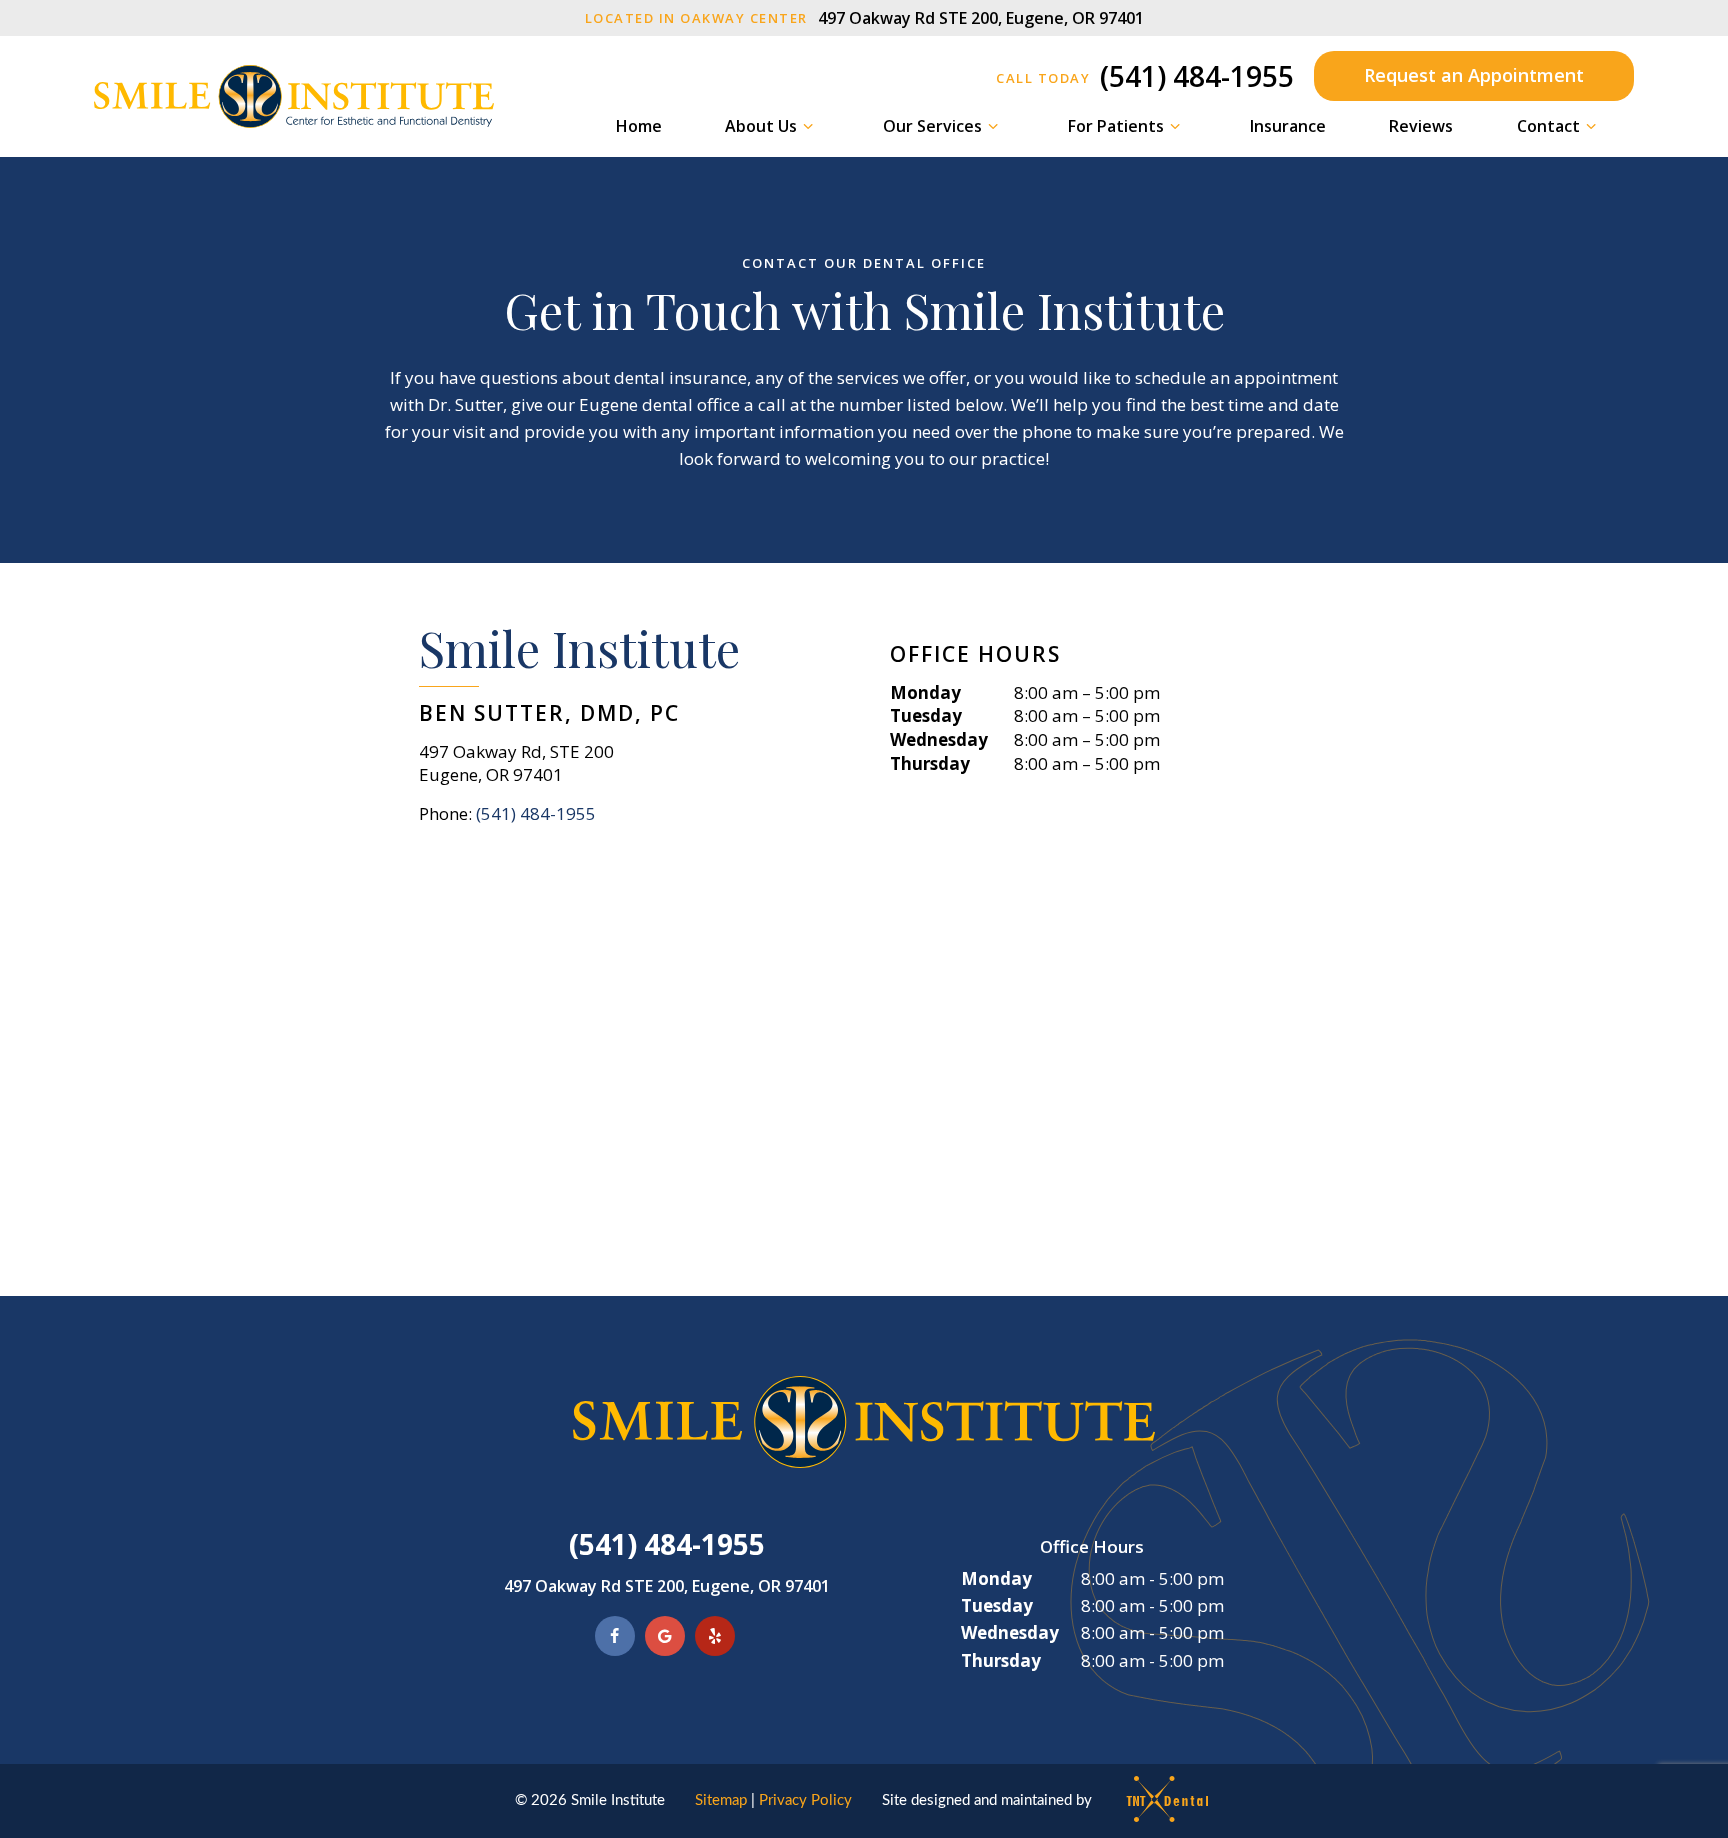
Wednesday (939, 739)
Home (639, 126)
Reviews (1421, 126)
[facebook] (615, 1636)
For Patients (1116, 126)
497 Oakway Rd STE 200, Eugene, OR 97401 (864, 18)
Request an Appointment (1474, 75)
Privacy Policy (805, 1800)
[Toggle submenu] (808, 126)
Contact (1548, 126)
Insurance (1288, 126)
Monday (925, 692)
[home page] (294, 96)
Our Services (932, 126)
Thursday (930, 763)
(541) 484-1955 (1145, 76)
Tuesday (926, 715)
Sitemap (721, 1800)
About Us (761, 126)
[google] (665, 1636)
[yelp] (715, 1636)
